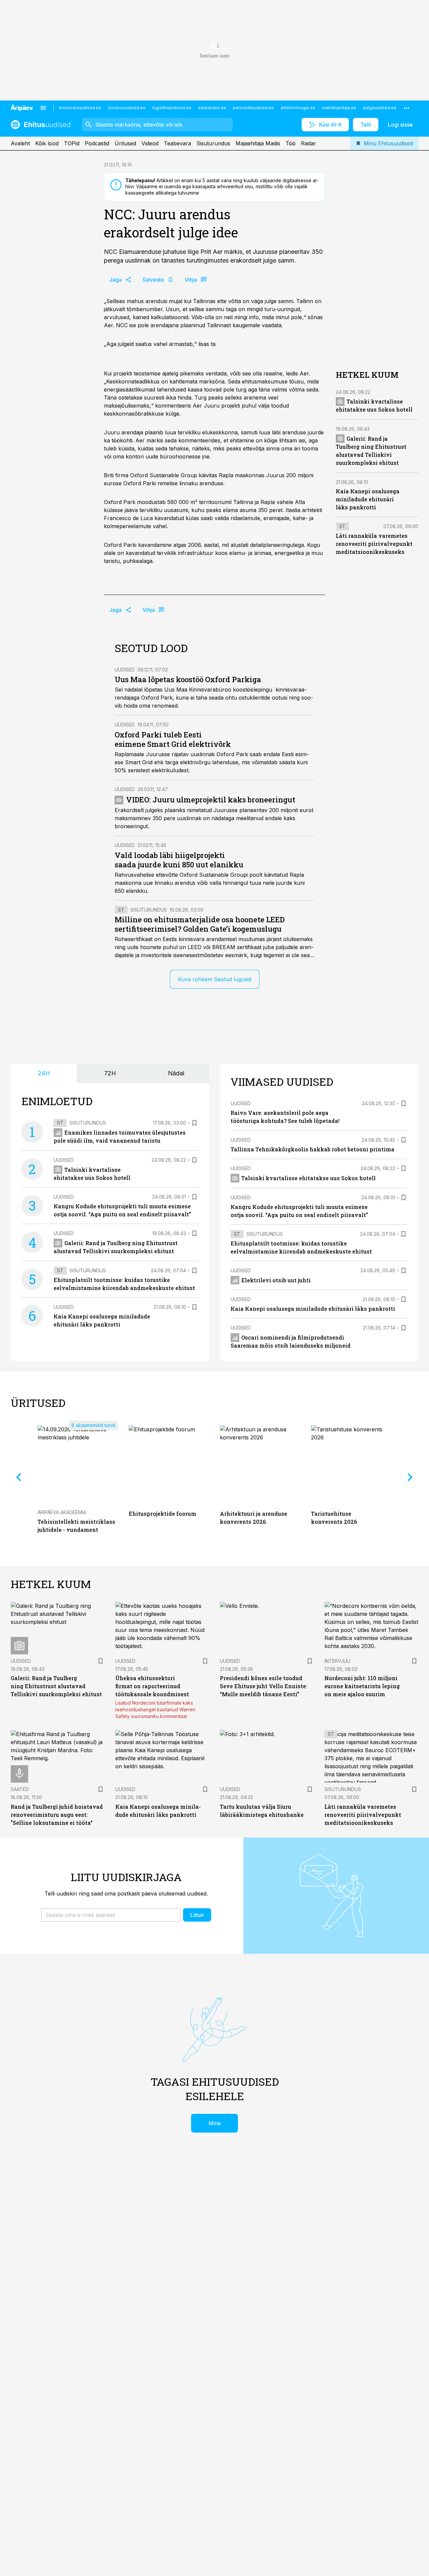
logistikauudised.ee (172, 108)
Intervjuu (337, 1661)
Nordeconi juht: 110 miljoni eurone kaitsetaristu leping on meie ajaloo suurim (362, 1686)
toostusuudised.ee (127, 108)
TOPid (72, 143)
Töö (291, 143)
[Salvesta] (194, 1123)
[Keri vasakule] (19, 1477)
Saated (20, 1789)
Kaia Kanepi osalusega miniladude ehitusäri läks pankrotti (368, 499)
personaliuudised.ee (253, 108)
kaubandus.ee (212, 108)
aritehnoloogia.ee (298, 108)
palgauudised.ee (380, 108)
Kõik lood (47, 143)
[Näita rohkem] (407, 108)
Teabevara (177, 143)
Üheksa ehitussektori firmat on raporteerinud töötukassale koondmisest (152, 1686)
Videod (150, 143)
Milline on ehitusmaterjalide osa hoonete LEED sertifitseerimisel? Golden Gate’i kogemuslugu (200, 924)
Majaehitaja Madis (258, 143)
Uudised (125, 670)
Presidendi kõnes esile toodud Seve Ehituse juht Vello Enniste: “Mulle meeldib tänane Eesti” (264, 1686)
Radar (309, 143)
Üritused (125, 143)
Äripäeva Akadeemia (62, 1512)
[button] (111, 1915)
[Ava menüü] (43, 108)
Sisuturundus (213, 143)
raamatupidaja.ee (339, 108)
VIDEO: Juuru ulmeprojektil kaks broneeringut (211, 800)
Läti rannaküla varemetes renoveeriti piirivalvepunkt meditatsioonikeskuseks (374, 544)
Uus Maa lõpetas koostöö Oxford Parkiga (188, 679)
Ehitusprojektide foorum (163, 1514)
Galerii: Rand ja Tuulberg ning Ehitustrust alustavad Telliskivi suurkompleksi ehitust (56, 1686)
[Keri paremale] (410, 1477)
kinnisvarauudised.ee (80, 108)
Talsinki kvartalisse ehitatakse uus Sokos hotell (309, 1178)
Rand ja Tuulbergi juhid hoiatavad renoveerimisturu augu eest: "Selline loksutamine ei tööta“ (57, 1815)
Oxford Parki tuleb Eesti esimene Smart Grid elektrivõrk (173, 739)
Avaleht (20, 143)
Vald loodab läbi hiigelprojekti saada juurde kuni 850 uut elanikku (179, 860)
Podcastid (97, 143)
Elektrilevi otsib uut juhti (276, 1280)
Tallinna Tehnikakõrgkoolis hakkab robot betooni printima (313, 1149)
